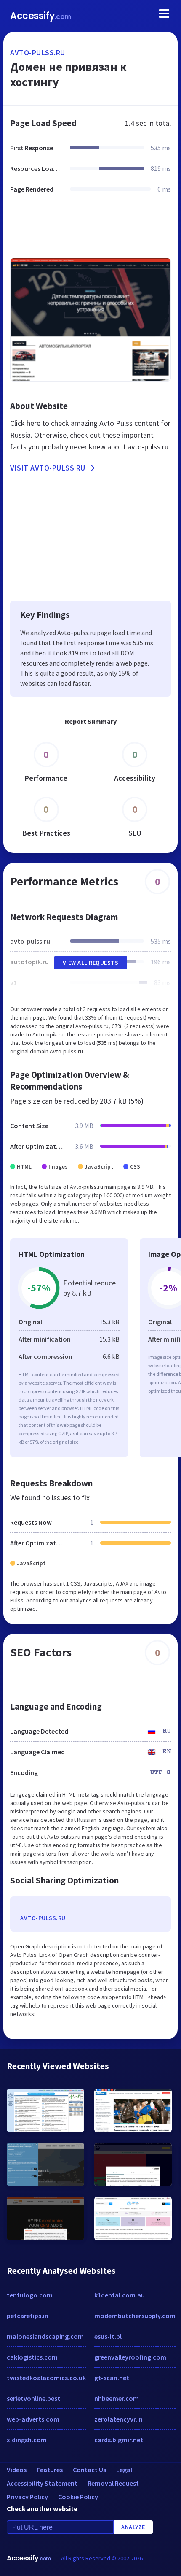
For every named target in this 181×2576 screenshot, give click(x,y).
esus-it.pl (108, 2336)
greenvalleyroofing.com (130, 2357)
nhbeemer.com (117, 2398)
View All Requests (91, 963)
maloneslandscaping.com (45, 2336)
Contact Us (89, 2470)
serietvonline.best (33, 2398)
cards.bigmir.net (119, 2440)
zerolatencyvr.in (118, 2419)
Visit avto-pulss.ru (48, 468)
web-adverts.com (33, 2419)
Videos (17, 2470)
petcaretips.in (28, 2316)
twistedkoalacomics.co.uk (46, 2378)
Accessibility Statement (42, 2483)
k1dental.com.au (120, 2295)
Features (50, 2470)
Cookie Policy (78, 2497)
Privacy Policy (27, 2497)
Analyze (133, 2527)
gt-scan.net (112, 2378)
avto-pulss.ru (38, 53)
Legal (124, 2470)
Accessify (41, 16)
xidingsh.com (27, 2440)
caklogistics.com (32, 2357)
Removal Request (113, 2483)
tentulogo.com (30, 2295)
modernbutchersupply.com (135, 2316)
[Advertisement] (90, 231)
